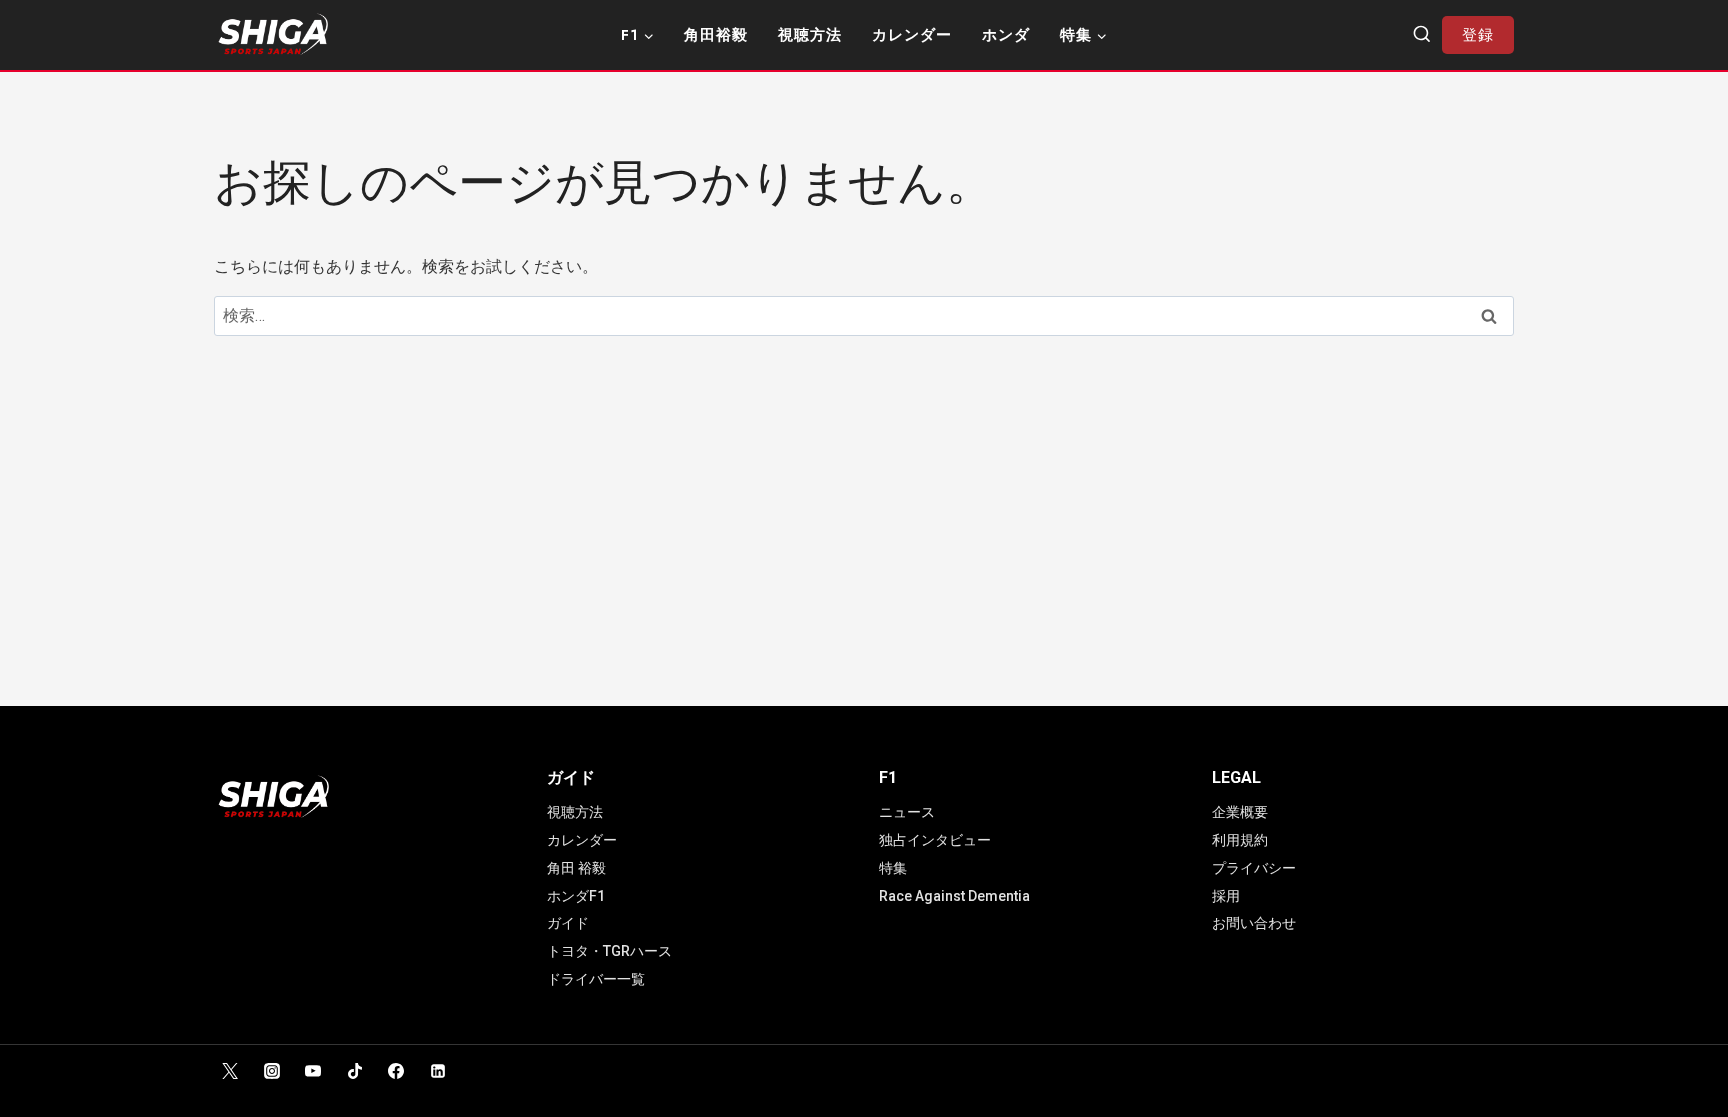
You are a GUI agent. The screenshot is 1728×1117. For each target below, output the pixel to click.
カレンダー (912, 35)
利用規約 (1240, 840)
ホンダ (1006, 35)
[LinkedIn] (438, 1071)
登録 (1478, 35)
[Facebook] (396, 1071)
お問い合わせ (1254, 923)
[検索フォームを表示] (1422, 35)
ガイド (568, 923)
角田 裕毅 (576, 868)
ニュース (907, 812)
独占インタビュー (935, 840)
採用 (1226, 896)
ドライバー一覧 (596, 979)
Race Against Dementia (954, 896)
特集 (893, 868)
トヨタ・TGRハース (609, 951)
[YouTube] (313, 1071)
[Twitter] (230, 1071)
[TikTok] (355, 1071)
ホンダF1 (576, 896)
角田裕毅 (716, 35)
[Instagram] (272, 1071)
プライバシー (1254, 868)
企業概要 (1240, 812)
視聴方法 (810, 35)
